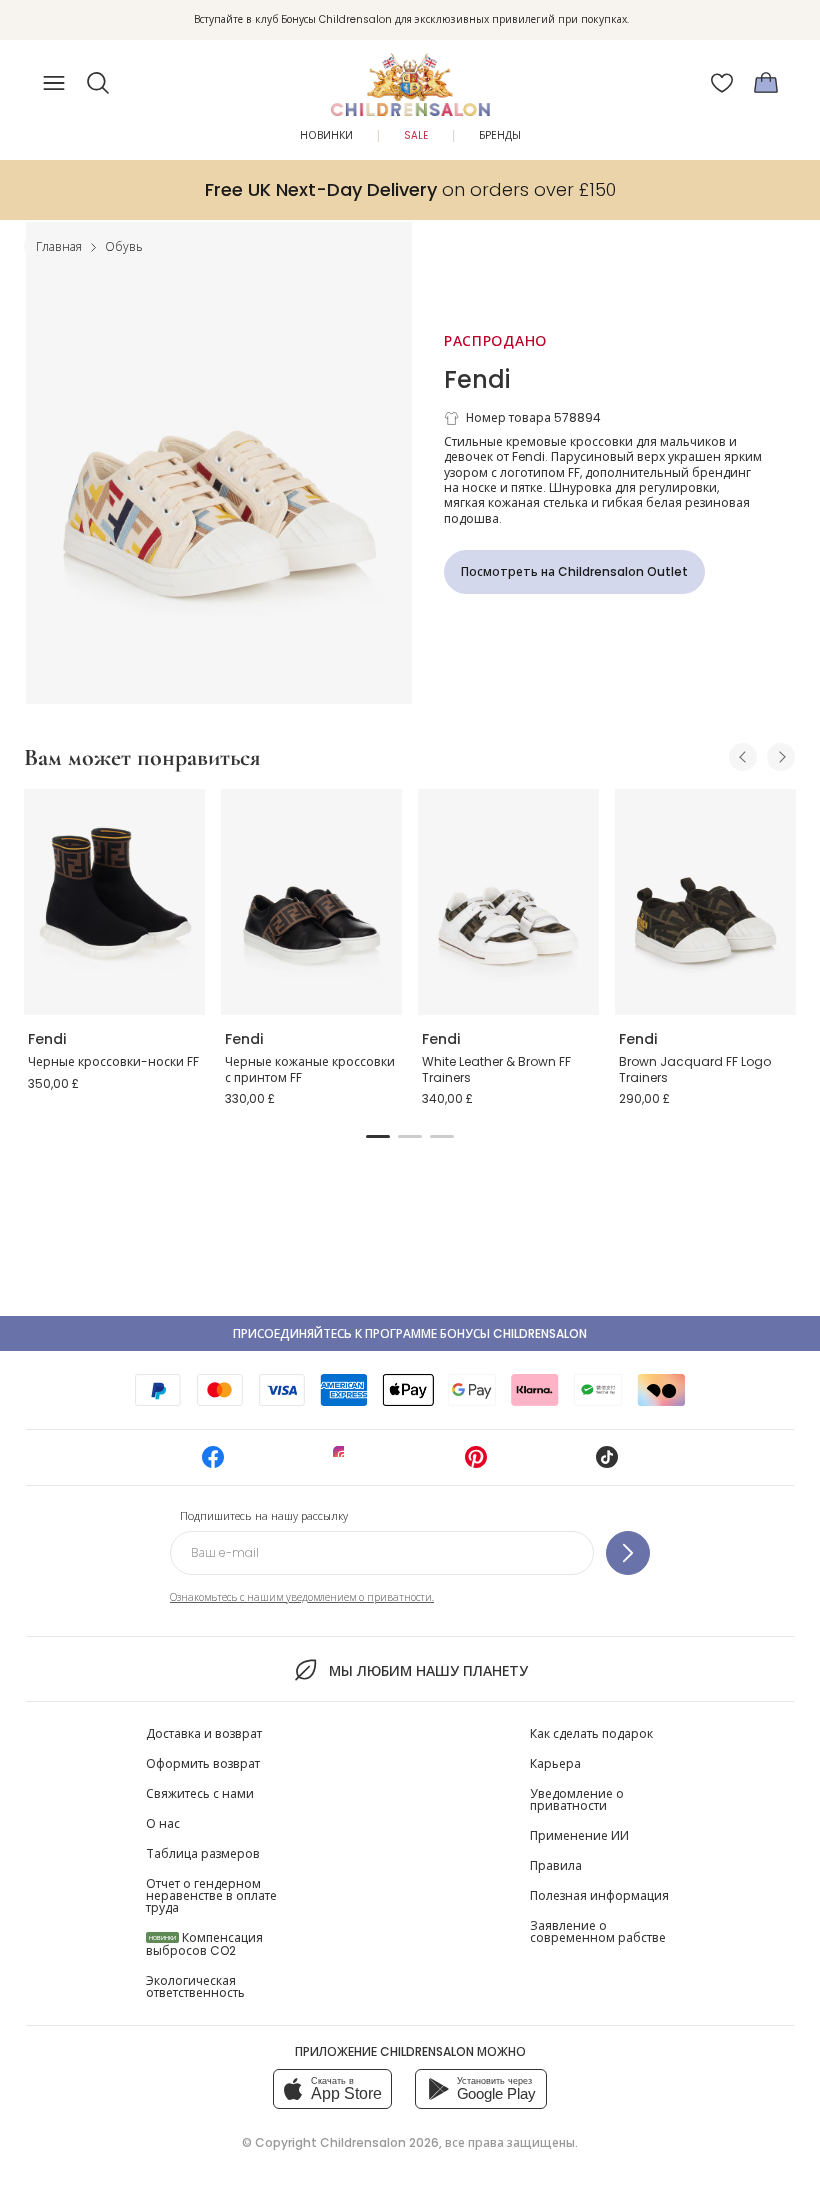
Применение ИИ (579, 1835)
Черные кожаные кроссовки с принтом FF (310, 1069)
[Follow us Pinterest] (476, 1463)
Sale (416, 135)
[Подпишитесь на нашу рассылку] (628, 1553)
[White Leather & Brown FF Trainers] (508, 902)
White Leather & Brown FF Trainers (496, 1069)
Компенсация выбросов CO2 (204, 1944)
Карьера (555, 1763)
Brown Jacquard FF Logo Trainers (695, 1069)
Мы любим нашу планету (428, 1671)
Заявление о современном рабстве (598, 1931)
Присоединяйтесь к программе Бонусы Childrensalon (410, 1333)
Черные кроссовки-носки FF (113, 1061)
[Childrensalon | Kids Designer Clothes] (410, 77)
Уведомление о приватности (577, 1799)
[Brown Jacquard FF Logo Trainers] (705, 902)
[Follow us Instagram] (344, 1463)
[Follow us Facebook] (213, 1463)
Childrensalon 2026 (379, 2142)
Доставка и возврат (204, 1733)
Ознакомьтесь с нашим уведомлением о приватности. (302, 1597)
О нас (163, 1823)
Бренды (500, 135)
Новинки (326, 135)
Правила (556, 1865)
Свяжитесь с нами (200, 1793)
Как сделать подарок (591, 1733)
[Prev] (743, 757)
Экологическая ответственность (195, 1986)
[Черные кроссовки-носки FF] (114, 902)
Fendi (477, 379)
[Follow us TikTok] (607, 1463)
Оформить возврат (203, 1763)
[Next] (781, 757)
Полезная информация (599, 1895)
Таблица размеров (203, 1853)
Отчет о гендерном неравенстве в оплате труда (211, 1895)
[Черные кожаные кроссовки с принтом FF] (311, 902)
